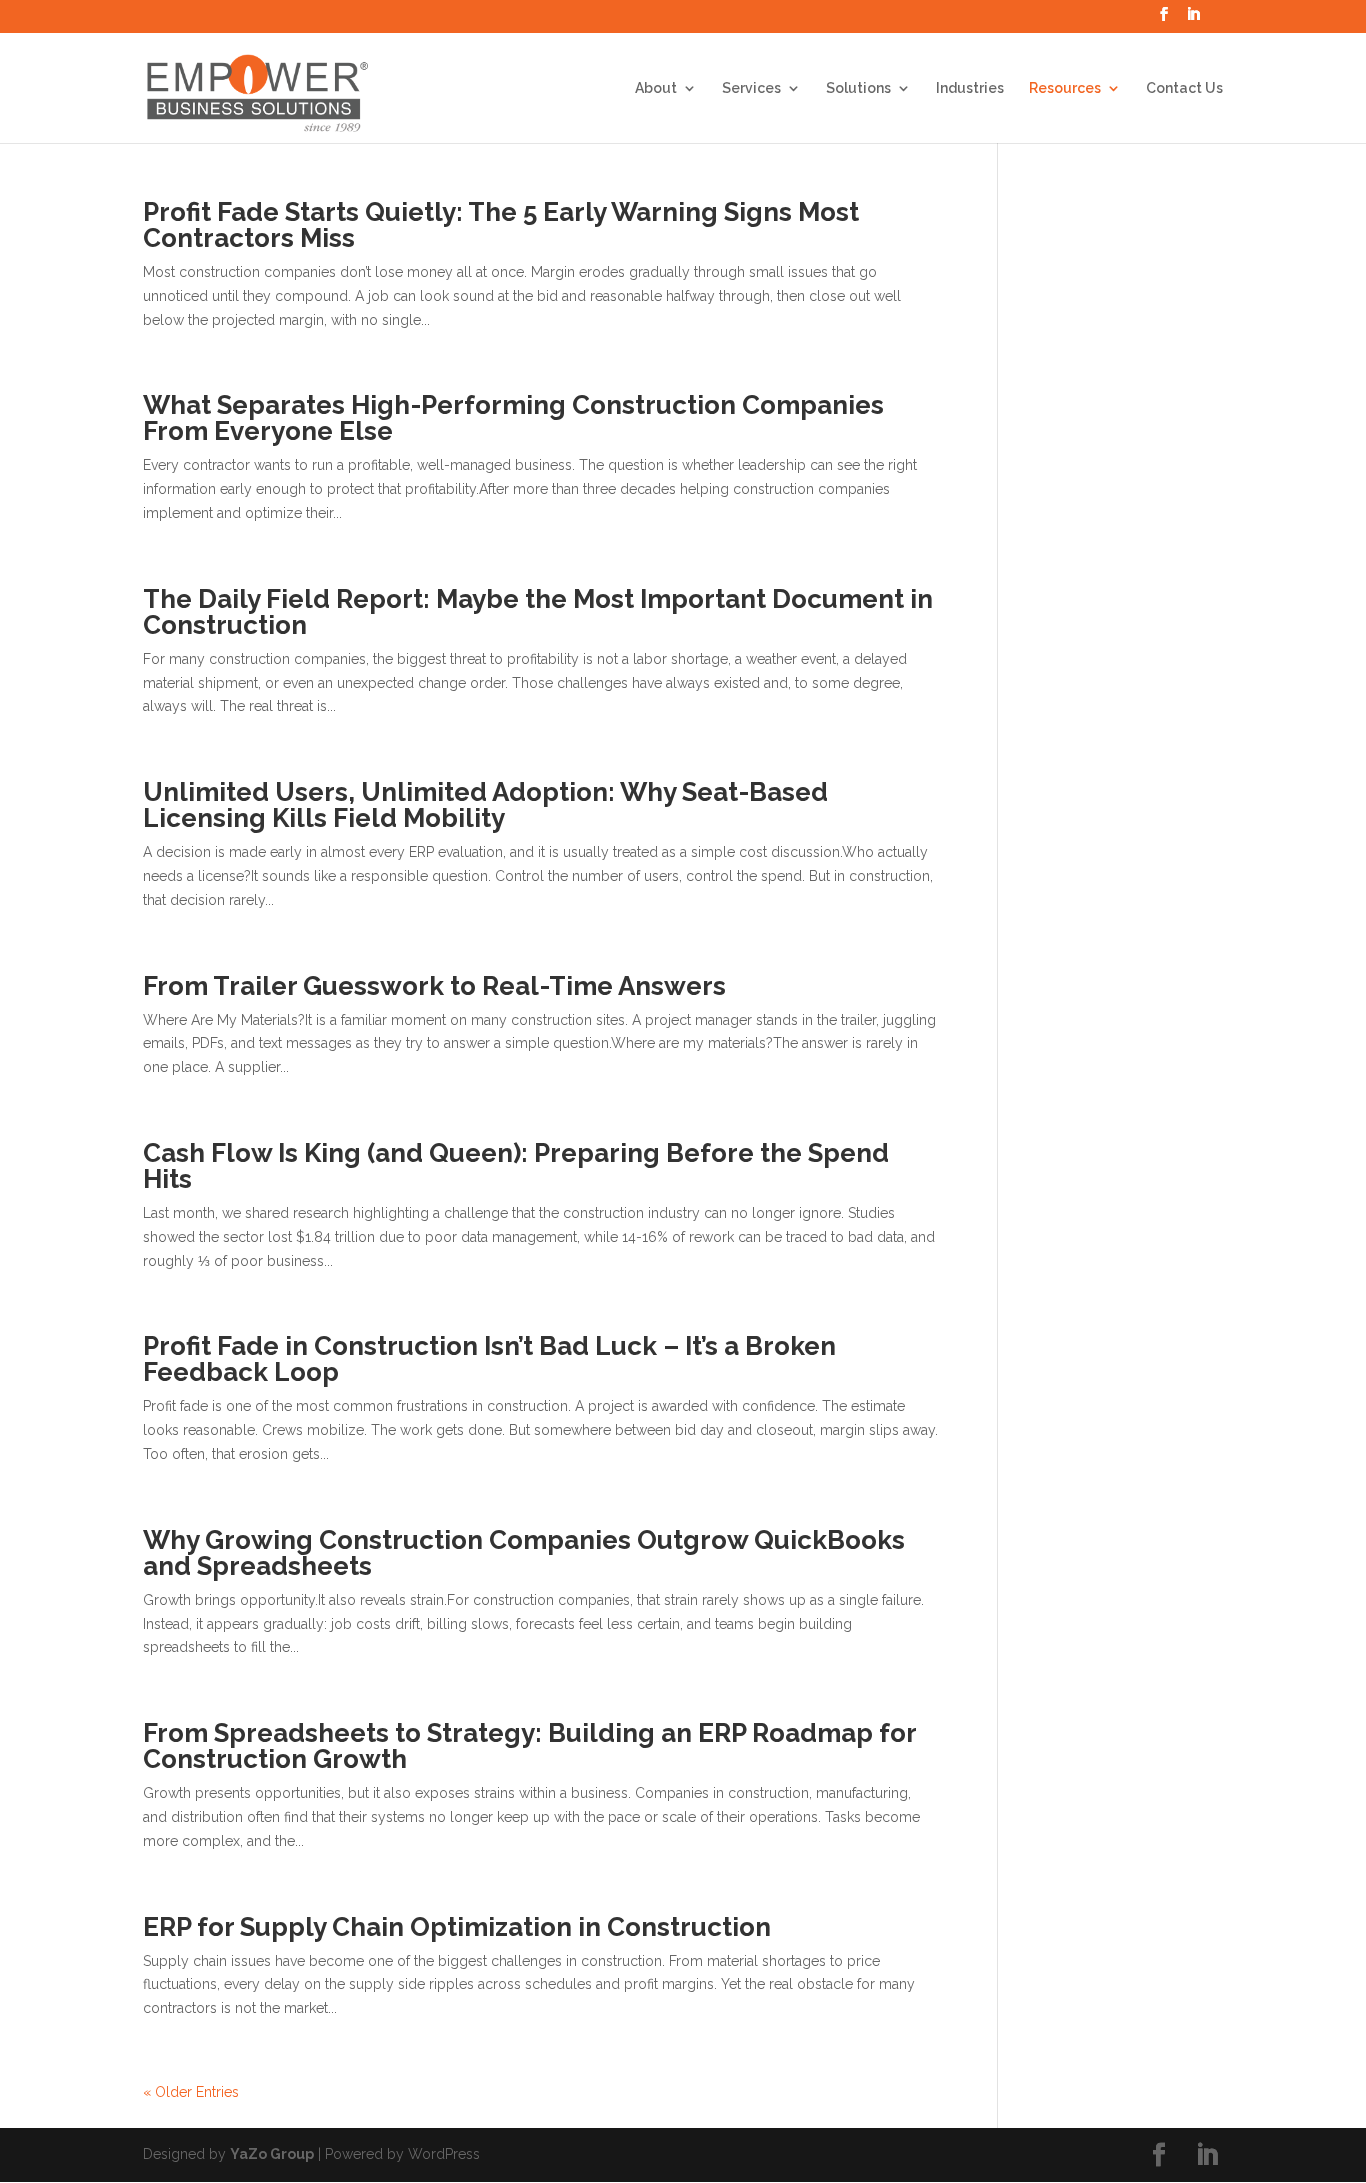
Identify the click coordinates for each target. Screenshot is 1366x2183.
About (656, 88)
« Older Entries (191, 2092)
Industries (970, 88)
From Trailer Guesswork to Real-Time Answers (434, 986)
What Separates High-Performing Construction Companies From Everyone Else (513, 418)
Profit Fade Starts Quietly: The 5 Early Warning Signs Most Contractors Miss (501, 225)
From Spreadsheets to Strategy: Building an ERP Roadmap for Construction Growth (529, 1746)
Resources (1065, 88)
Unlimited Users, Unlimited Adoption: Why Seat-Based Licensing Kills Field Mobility (485, 805)
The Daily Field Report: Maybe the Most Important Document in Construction (538, 612)
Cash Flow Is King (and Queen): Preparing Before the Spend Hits (516, 1166)
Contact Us (1184, 88)
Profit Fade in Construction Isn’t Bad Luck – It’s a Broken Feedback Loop (489, 1359)
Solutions (858, 88)
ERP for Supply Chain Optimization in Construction (457, 1927)
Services (751, 88)
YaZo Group (272, 2154)
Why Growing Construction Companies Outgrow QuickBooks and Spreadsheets (524, 1553)
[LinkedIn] (1193, 20)
